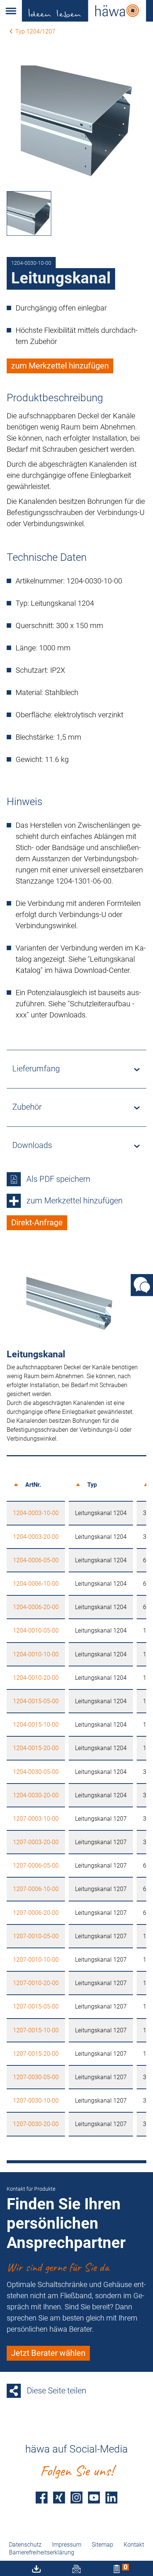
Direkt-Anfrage (37, 1223)
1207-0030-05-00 (36, 2077)
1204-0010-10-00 (36, 1654)
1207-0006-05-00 (36, 1866)
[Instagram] (76, 2498)
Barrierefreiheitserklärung (42, 2552)
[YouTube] (94, 2498)
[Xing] (59, 2498)
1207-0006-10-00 (36, 1889)
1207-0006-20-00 (36, 1913)
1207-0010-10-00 (36, 1960)
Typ (92, 1485)
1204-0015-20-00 (36, 1748)
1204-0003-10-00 (36, 1513)
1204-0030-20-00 (36, 1795)
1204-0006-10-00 (36, 1584)
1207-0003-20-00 (36, 1842)
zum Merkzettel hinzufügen (60, 366)
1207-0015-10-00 (36, 2030)
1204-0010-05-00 (36, 1630)
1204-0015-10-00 (36, 1725)
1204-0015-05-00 (36, 1701)
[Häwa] (87, 11)
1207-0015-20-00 (36, 2054)
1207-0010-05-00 (36, 1936)
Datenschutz (25, 2545)
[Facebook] (42, 2498)
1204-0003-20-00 (36, 1537)
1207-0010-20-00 (36, 1983)
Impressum (67, 2545)
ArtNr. (33, 1485)
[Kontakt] (142, 1285)
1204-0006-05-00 (36, 1560)
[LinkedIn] (111, 2498)
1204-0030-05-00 (36, 1772)
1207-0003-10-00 (36, 1819)
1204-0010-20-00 (36, 1678)
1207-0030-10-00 (36, 2101)
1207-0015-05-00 (36, 2006)
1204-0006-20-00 (36, 1607)
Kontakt (134, 2545)
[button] (11, 11)
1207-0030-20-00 (36, 2124)
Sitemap (102, 2545)
